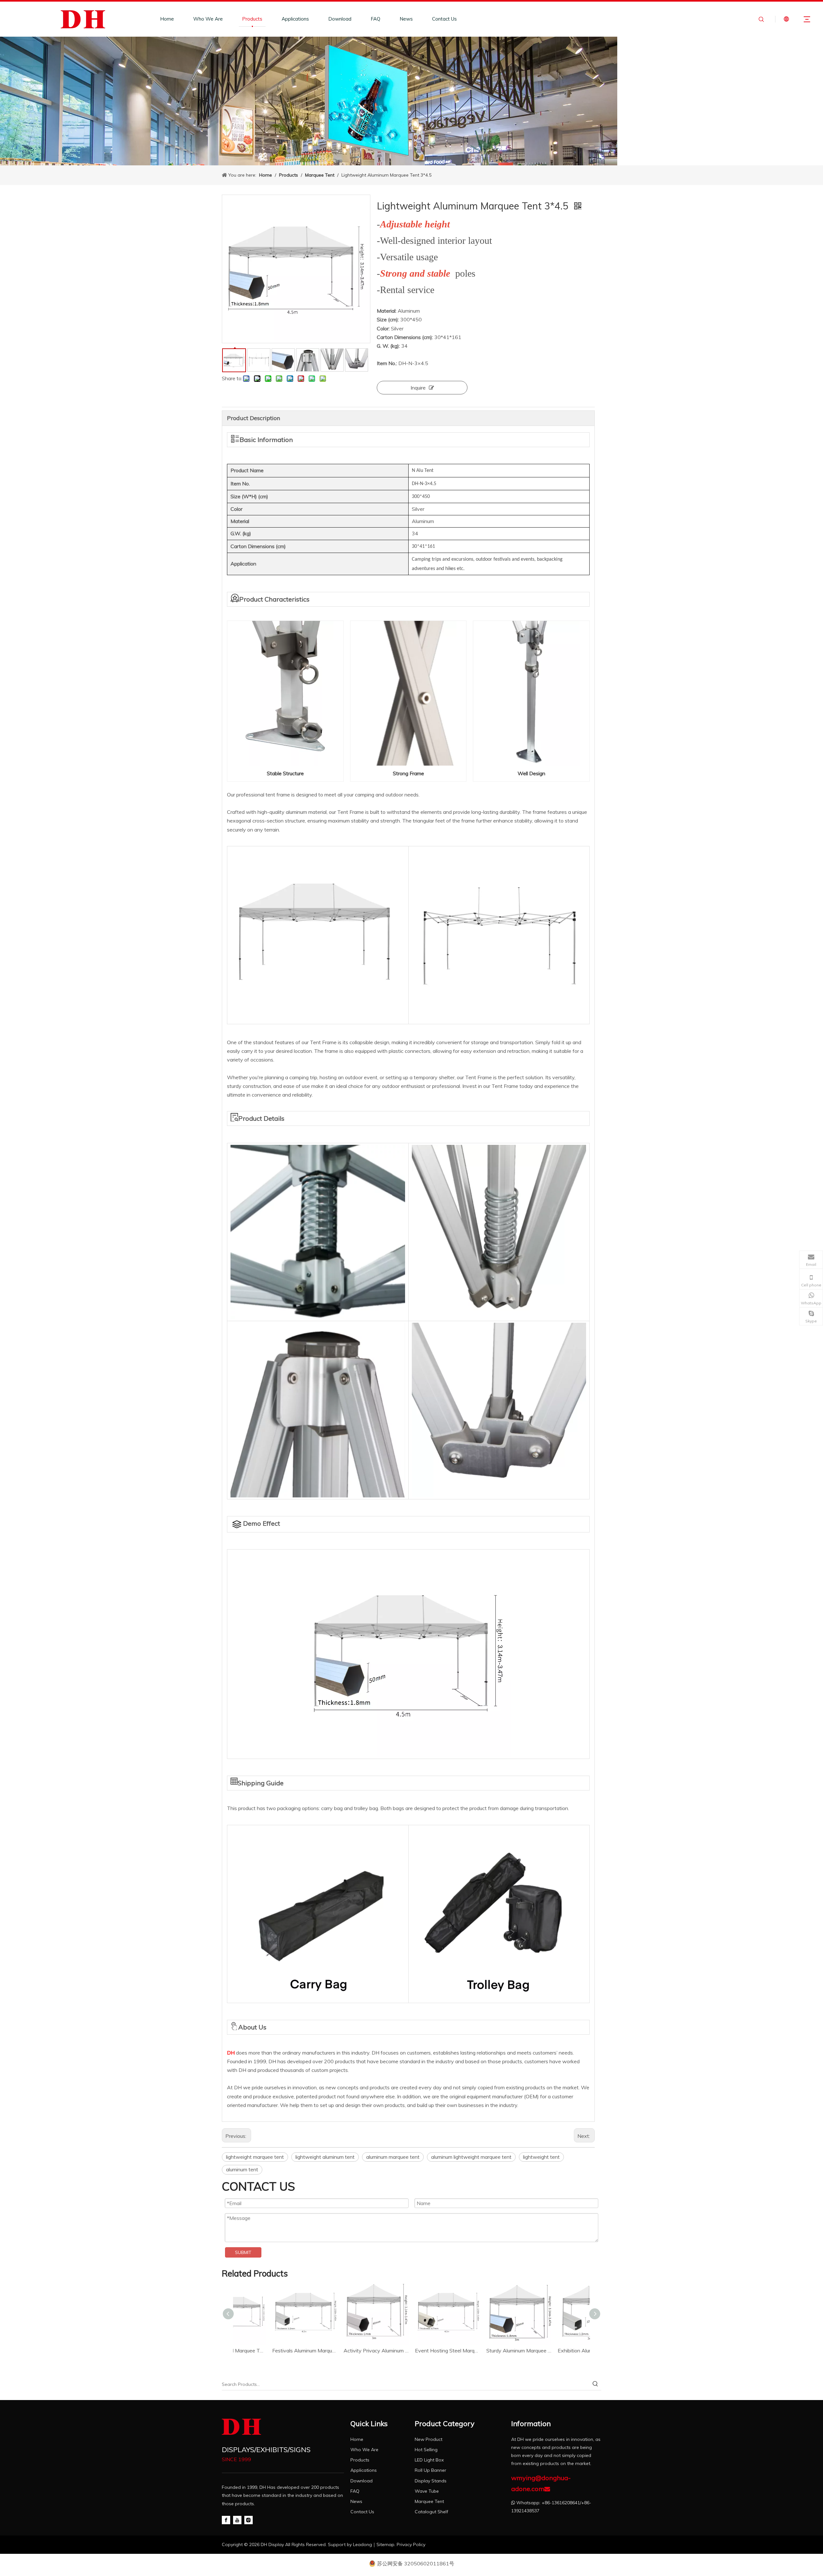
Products (252, 19)
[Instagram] (249, 2520)
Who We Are (208, 19)
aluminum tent (242, 2169)
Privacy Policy (411, 2544)
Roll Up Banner (430, 2470)
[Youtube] (237, 2520)
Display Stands (431, 2481)
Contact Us (444, 19)
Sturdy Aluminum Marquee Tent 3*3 (483, 2351)
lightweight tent (541, 2157)
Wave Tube (427, 2491)
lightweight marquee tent (255, 2157)
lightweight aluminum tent (325, 2157)
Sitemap (385, 2544)
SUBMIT (243, 2252)
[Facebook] (226, 2520)
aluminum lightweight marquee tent (471, 2157)
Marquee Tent (429, 2501)
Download (340, 19)
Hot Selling (426, 2450)
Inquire (418, 388)
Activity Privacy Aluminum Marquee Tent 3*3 (340, 2351)
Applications (295, 19)
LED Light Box (429, 2460)
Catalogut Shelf (431, 2512)
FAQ (375, 19)
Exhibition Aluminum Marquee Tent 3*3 (554, 2351)
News (406, 19)
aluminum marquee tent (393, 2157)
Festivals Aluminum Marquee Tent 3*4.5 (269, 2351)
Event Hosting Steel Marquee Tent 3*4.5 (411, 2351)
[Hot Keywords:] (595, 2384)
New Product (429, 2439)
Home (167, 19)
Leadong (362, 2544)
